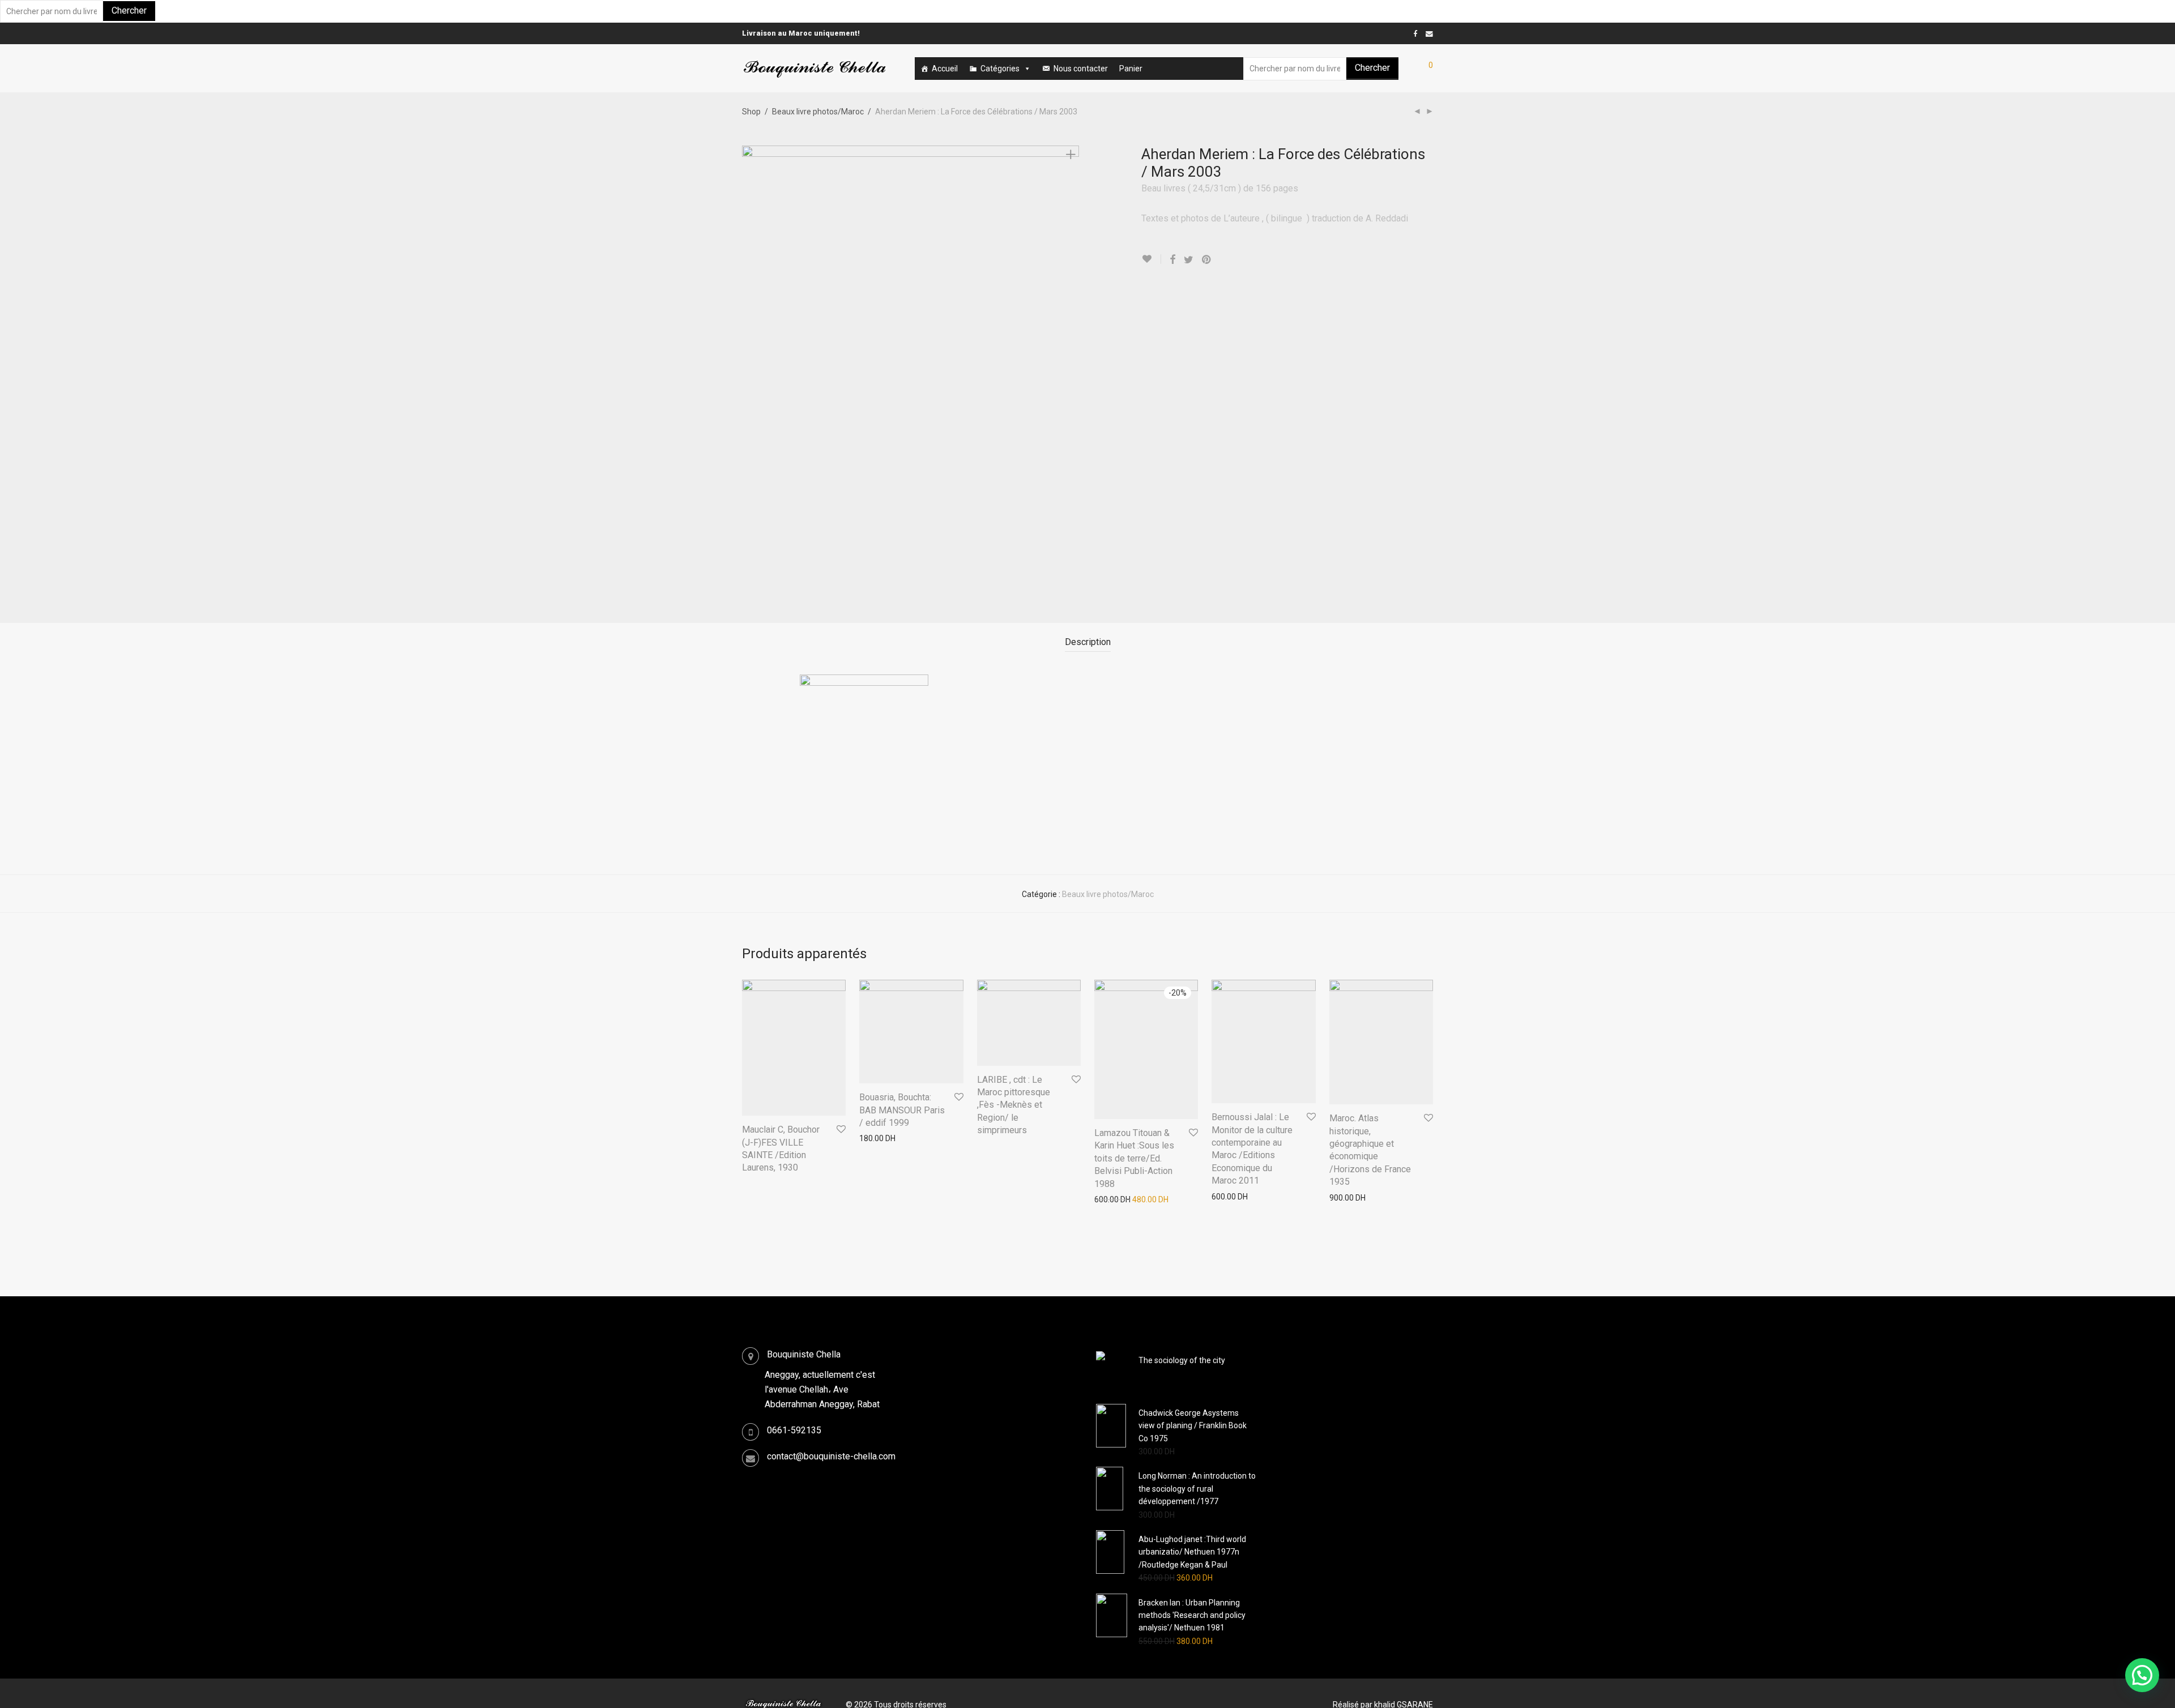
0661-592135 (794, 1430)
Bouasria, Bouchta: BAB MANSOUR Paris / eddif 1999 (902, 1110)
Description (1088, 642)
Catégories (1000, 69)
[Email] (1429, 33)
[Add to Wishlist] (1151, 259)
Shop (751, 112)
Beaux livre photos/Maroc (818, 112)
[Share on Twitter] (1189, 260)
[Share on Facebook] (1172, 260)
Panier (1131, 69)
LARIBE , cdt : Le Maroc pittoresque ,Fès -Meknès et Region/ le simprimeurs (1014, 1105)
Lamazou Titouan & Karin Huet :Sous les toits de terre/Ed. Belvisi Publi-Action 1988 (1134, 1158)
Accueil (945, 69)
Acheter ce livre (764, 1184)
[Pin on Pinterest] (1207, 260)
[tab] (1088, 642)
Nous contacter (1081, 69)
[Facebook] (1415, 33)
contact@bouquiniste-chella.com (831, 1456)
